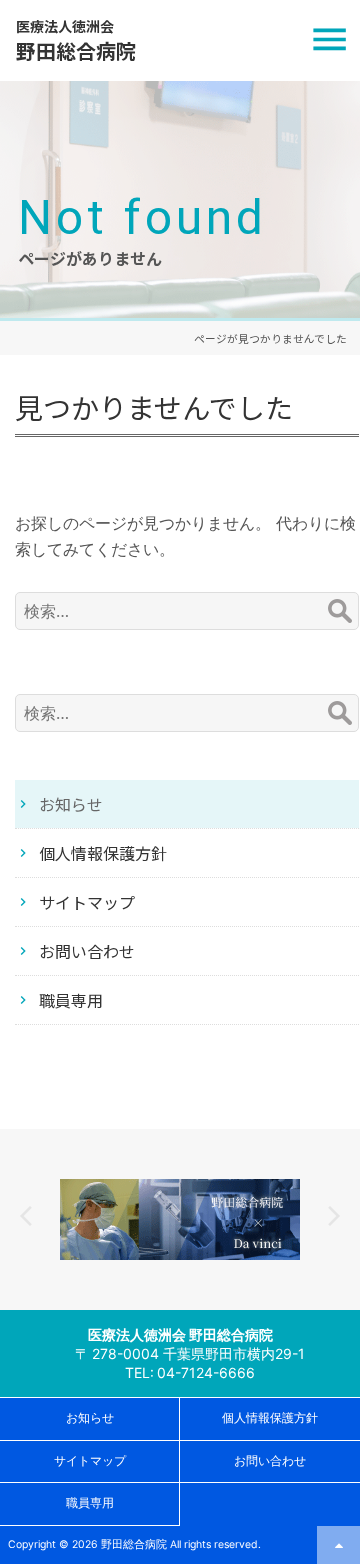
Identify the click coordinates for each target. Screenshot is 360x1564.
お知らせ (71, 804)
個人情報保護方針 (103, 853)
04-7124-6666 (206, 1372)
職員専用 (71, 1000)
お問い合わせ (87, 951)
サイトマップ (87, 902)
